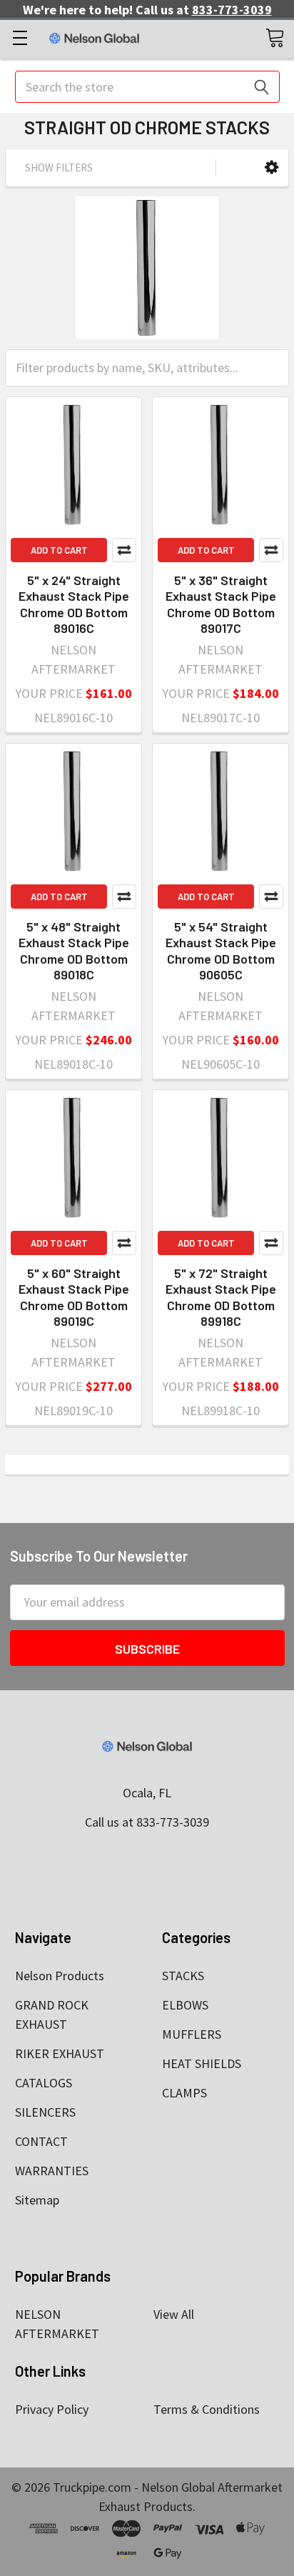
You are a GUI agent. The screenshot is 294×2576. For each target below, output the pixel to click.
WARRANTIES (52, 2171)
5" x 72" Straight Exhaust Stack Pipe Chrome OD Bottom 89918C (221, 1297)
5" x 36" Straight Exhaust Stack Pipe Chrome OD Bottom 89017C (221, 604)
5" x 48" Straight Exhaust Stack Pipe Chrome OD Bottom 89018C (74, 951)
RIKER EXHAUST (60, 2053)
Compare (124, 550)
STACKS (183, 1976)
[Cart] (275, 37)
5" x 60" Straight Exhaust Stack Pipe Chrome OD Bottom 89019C (74, 1297)
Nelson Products (60, 1976)
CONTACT (41, 2141)
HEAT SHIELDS (202, 2063)
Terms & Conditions (207, 2409)
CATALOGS (44, 2083)
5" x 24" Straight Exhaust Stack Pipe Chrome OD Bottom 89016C (74, 604)
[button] (272, 168)
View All (174, 2314)
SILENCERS (45, 2112)
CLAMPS (184, 2093)
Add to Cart (59, 550)
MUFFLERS (192, 2034)
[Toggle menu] (20, 38)
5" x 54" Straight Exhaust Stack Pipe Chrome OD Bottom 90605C (221, 951)
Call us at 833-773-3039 (147, 1822)
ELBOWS (185, 2005)
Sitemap (37, 2200)
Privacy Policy (52, 2409)
